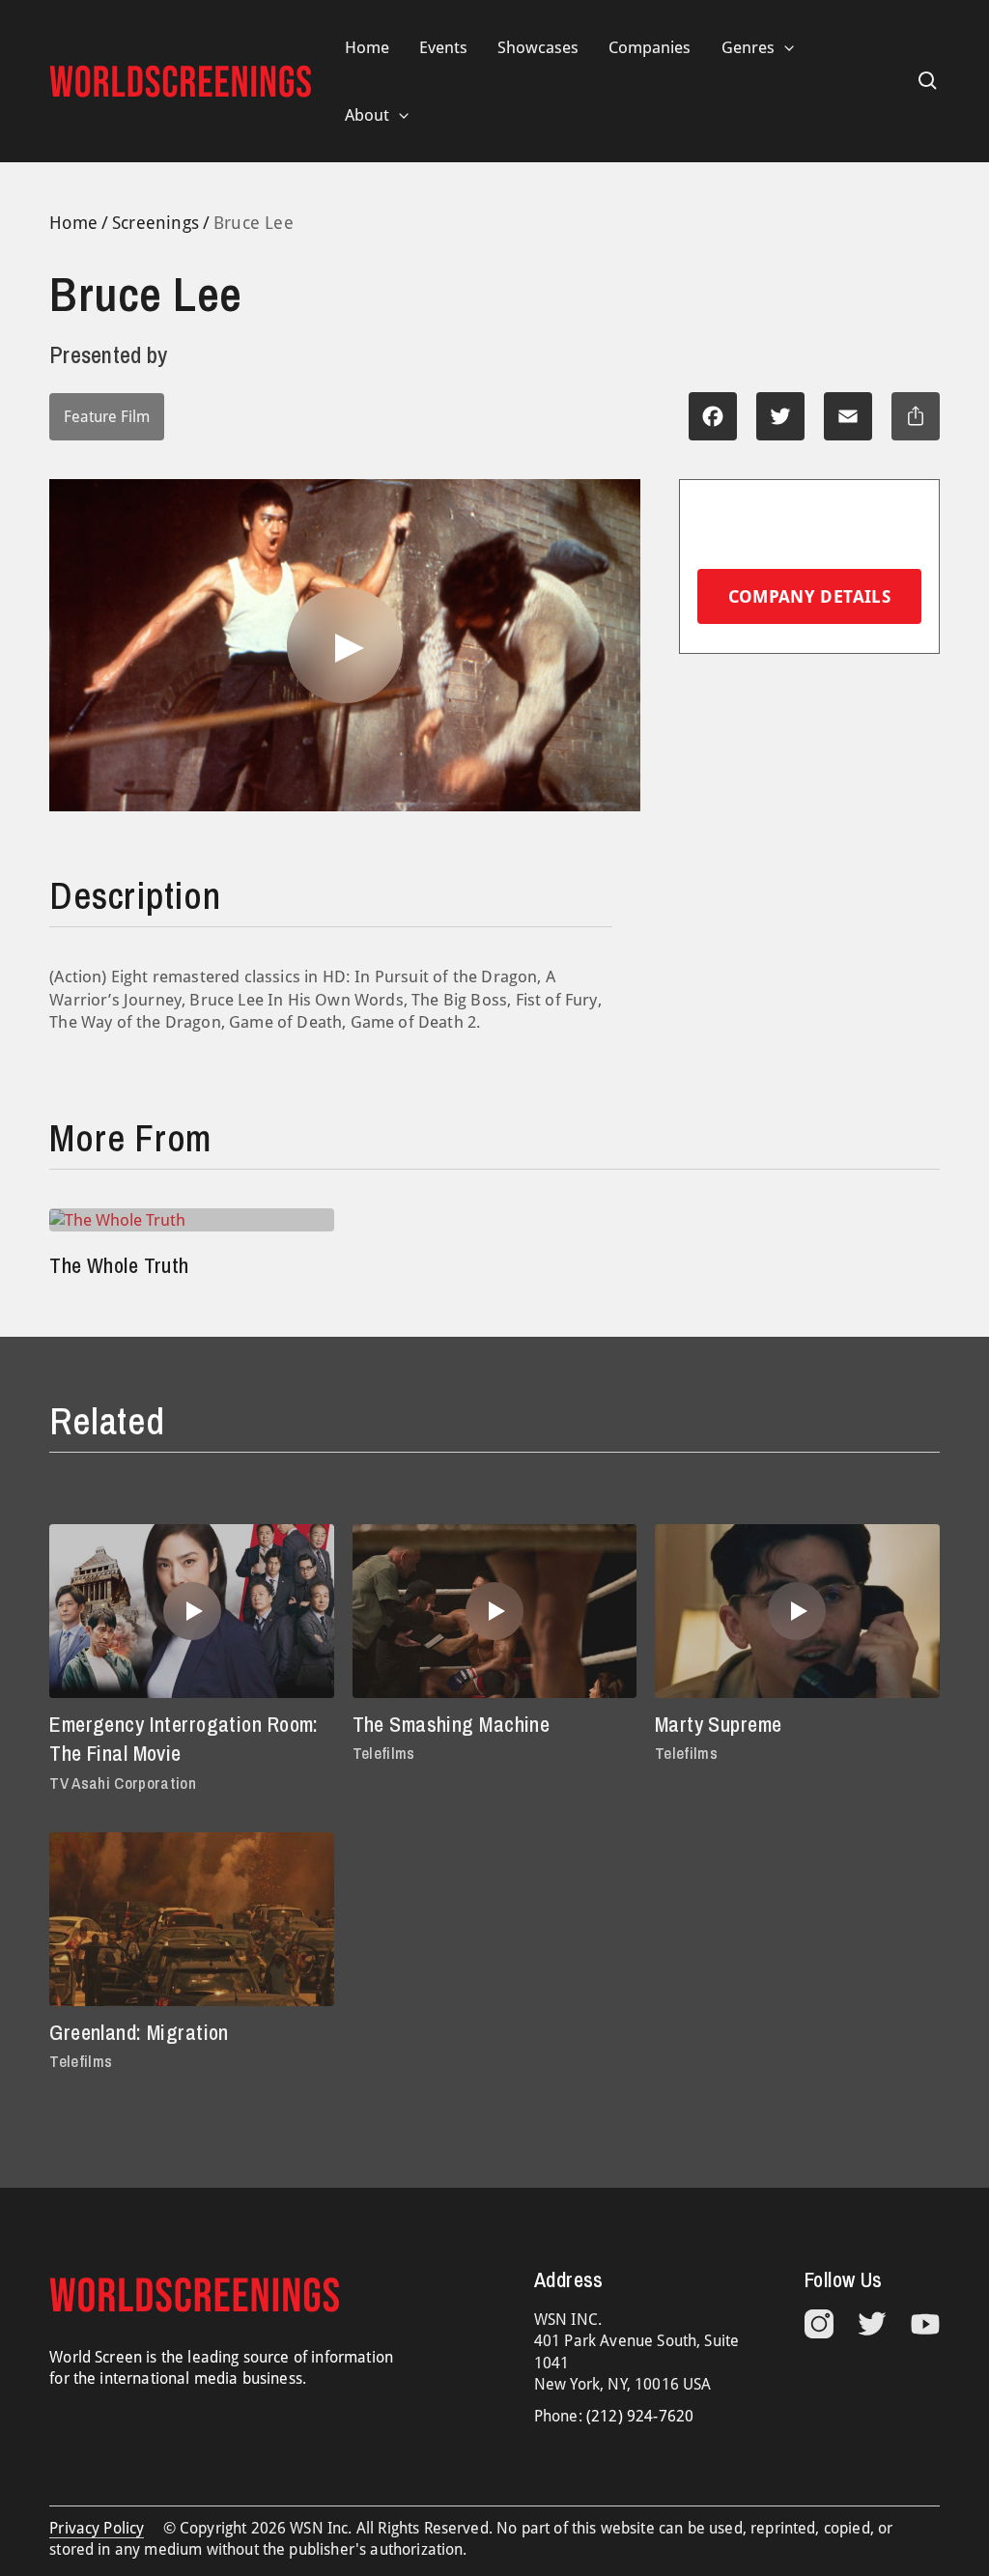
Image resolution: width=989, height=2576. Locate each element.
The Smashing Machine (452, 1724)
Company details (809, 596)
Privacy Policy (97, 2528)
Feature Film (107, 417)
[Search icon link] (928, 81)
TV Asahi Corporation (123, 1783)
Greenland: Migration (139, 2032)
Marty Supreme (719, 1724)
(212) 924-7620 (640, 2416)
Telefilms (384, 1753)
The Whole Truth (119, 1265)
